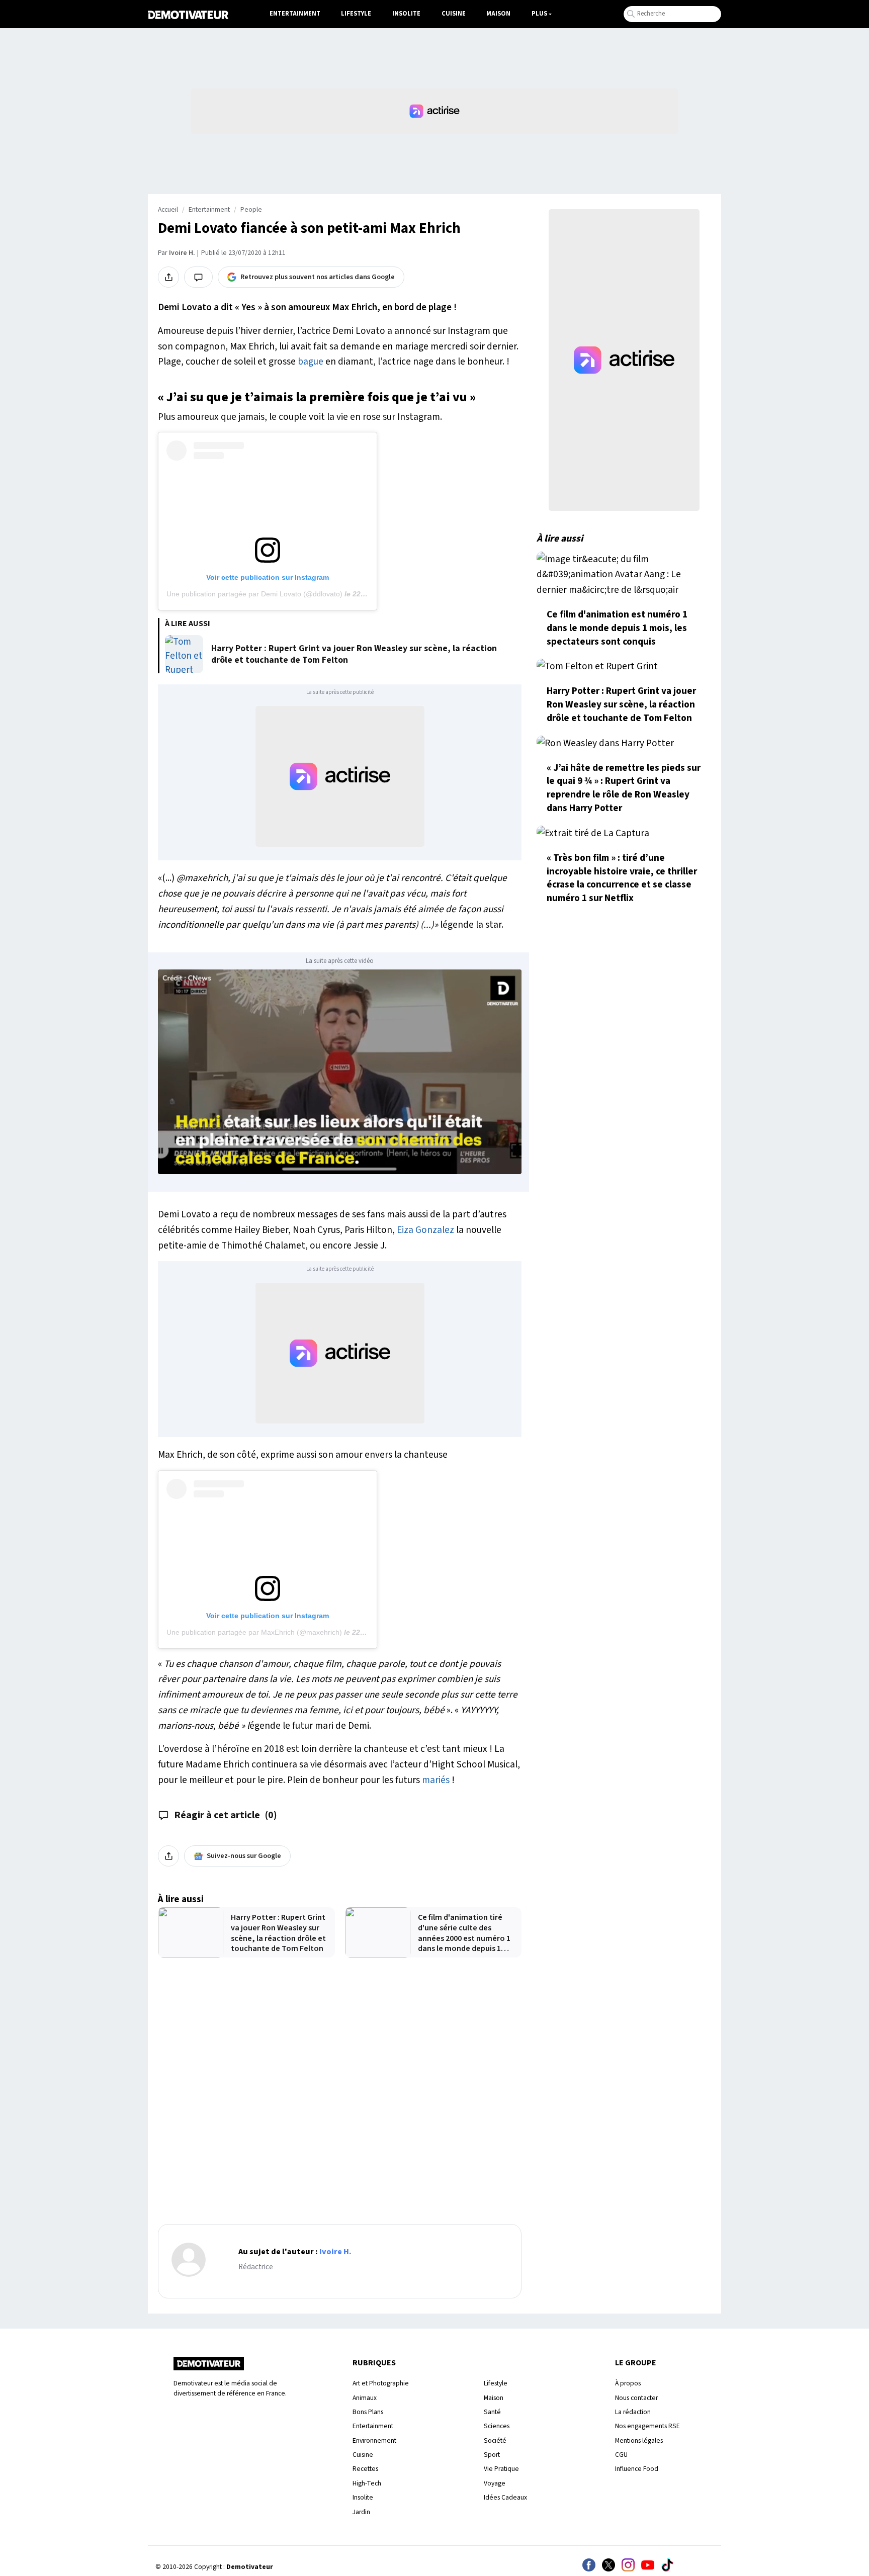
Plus (539, 14)
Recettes (365, 2469)
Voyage (495, 2483)
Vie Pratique (501, 2469)
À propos (628, 2383)
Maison (498, 14)
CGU (621, 2455)
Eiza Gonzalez (425, 1230)
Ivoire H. (182, 253)
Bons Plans (368, 2412)
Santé (492, 2412)
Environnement (374, 2440)
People (251, 210)
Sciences (497, 2426)
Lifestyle (356, 14)
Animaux (365, 2398)
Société (495, 2440)
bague (311, 362)
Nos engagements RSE (647, 2426)
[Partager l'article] (168, 277)
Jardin (361, 2512)
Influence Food (637, 2469)
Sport (492, 2455)
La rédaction (633, 2412)
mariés (436, 1780)
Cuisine (454, 14)
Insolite (406, 14)
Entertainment (295, 14)
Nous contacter (636, 2398)
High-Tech (367, 2483)
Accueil (168, 210)
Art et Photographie (381, 2383)
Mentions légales (639, 2440)
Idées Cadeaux (505, 2497)
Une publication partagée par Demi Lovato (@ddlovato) (254, 594)
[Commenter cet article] (198, 277)
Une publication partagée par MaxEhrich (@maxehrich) (254, 1632)
